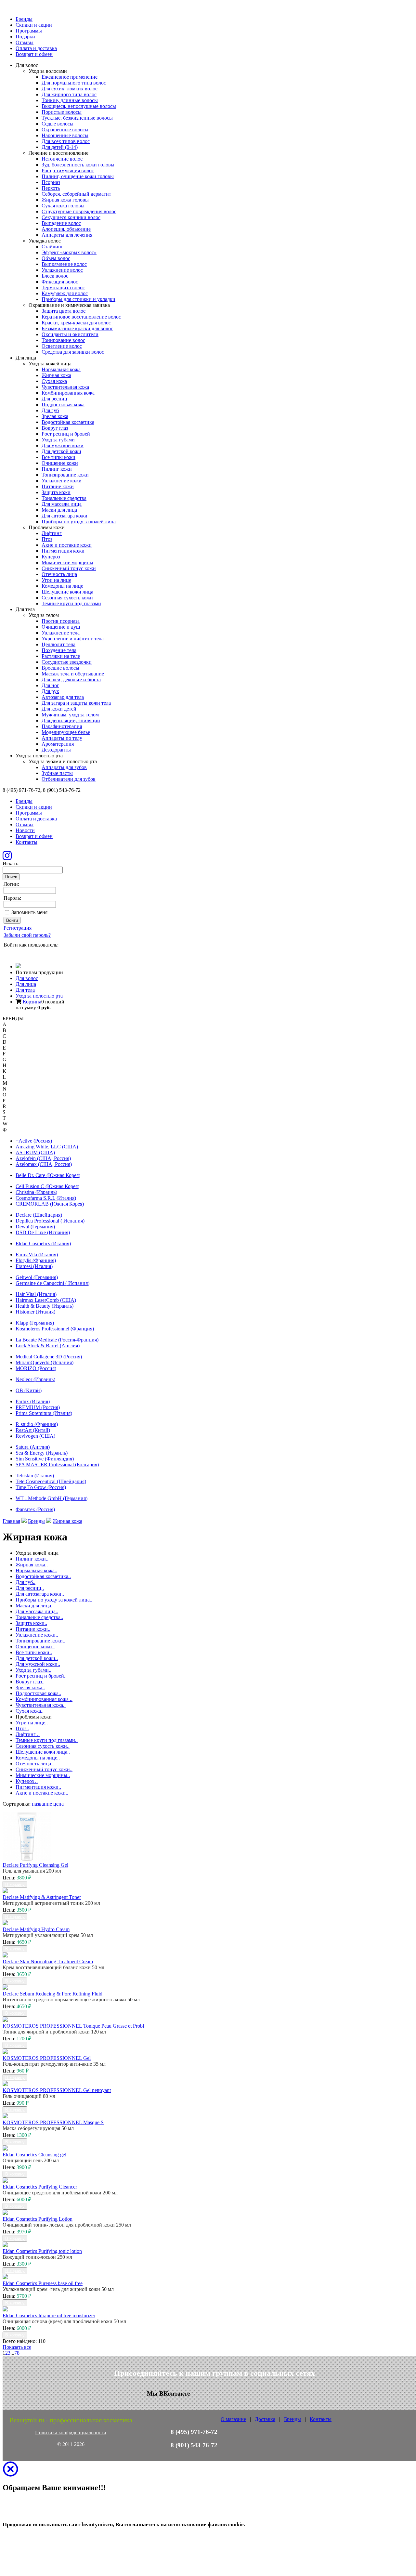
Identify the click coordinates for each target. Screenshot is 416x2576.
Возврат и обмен (34, 54)
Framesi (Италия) (34, 1266)
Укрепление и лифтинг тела (73, 639)
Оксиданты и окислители (70, 334)
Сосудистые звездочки (67, 662)
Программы (29, 31)
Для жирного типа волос (69, 94)
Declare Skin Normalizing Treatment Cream (48, 1961)
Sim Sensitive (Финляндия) (45, 1459)
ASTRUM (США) (35, 1152)
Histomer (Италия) (35, 1312)
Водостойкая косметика (68, 422)
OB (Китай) (29, 1390)
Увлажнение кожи (62, 481)
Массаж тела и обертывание (73, 674)
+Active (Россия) (34, 1141)
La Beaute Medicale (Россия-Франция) (57, 1340)
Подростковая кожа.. (38, 1693)
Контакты (26, 842)
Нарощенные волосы (65, 135)
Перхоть (51, 188)
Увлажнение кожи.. (37, 1635)
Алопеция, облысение (66, 229)
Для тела (25, 990)
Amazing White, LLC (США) (47, 1147)
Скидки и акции (34, 25)
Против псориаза (61, 621)
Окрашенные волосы (65, 130)
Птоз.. (22, 1728)
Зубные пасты (57, 773)
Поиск (11, 877)
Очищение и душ (61, 627)
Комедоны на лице (62, 586)
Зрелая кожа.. (30, 1687)
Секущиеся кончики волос (71, 217)
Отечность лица (59, 574)
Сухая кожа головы (63, 206)
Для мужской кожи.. (38, 1664)
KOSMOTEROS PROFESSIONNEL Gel (47, 2058)
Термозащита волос (63, 288)
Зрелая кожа (55, 416)
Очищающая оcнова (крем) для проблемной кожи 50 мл (64, 2321)
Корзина (32, 1002)
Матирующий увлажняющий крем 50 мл (48, 1935)
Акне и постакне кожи (67, 545)
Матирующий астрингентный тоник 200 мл (51, 1903)
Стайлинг (52, 247)
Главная (11, 1521)
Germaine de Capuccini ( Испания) (52, 1283)
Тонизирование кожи (65, 475)
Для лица (26, 984)
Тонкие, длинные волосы (70, 100)
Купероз (51, 557)
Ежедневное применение (70, 77)
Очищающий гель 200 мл (31, 2160)
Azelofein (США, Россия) (43, 1158)
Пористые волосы (62, 112)
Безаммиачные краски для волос (77, 328)
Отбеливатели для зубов (69, 779)
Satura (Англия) (33, 1447)
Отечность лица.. (35, 1764)
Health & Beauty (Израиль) (45, 1306)
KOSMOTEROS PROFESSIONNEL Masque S (53, 2122)
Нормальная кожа (61, 369)
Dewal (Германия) (35, 1227)
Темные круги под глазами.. (47, 1740)
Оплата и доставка (36, 48)
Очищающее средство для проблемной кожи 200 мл (60, 2193)
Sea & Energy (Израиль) (42, 1453)
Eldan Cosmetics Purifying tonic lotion (42, 2251)
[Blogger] (35, 953)
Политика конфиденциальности (71, 2432)
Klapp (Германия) (35, 1323)
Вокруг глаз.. (30, 1682)
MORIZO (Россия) (36, 1368)
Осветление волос (62, 346)
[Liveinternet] (26, 953)
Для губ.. (26, 1582)
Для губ (50, 410)
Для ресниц (54, 399)
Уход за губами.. (33, 1670)
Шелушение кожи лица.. (43, 1752)
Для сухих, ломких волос (70, 89)
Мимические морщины (67, 562)
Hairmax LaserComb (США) (46, 1300)
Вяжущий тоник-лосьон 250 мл (37, 2257)
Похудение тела (59, 650)
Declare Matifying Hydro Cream (36, 1929)
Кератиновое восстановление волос (81, 317)
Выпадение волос (61, 223)
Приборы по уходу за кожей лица (79, 522)
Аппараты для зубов (64, 767)
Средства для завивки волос (73, 352)
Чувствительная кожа (65, 387)
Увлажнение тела (61, 633)
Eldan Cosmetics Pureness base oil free (43, 2283)
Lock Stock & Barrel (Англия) (48, 1346)
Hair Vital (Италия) (36, 1294)
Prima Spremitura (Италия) (44, 1413)
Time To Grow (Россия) (41, 1487)
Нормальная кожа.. (36, 1570)
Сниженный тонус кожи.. (44, 1769)
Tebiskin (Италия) (35, 1476)
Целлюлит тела (58, 644)
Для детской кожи (61, 451)
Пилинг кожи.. (32, 1559)
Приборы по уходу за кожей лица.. (54, 1600)
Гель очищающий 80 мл (29, 2096)
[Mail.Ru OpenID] (17, 953)
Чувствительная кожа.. (41, 1705)
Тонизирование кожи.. (40, 1641)
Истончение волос (62, 159)
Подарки (25, 37)
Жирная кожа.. (32, 1565)
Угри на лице (56, 580)
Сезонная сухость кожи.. (43, 1746)
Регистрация (18, 928)
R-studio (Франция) (37, 1424)
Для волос (27, 978)
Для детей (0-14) (60, 147)
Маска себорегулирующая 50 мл (38, 2128)
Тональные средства (64, 498)
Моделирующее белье (66, 732)
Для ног (50, 685)
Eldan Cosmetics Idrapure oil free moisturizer (49, 2315)
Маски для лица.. (35, 1606)
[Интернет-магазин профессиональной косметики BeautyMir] (18, 967)
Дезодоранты (56, 750)
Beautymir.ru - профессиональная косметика (71, 2420)
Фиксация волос (60, 282)
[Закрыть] (10, 2473)
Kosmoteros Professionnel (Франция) (55, 1329)
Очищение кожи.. (35, 1647)
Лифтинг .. (28, 1734)
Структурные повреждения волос (79, 211)
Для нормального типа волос (74, 83)
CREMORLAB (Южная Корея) (50, 1204)
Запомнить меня (29, 912)
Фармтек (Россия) (35, 1509)
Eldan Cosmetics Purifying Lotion (38, 2219)
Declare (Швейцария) (39, 1215)
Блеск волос (55, 276)
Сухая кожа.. (30, 1711)
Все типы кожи (58, 457)
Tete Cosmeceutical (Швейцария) (51, 1481)
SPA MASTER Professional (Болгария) (57, 1465)
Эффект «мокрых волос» (69, 252)
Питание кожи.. (33, 1629)
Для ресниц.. (30, 1588)
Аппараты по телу (62, 738)
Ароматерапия (58, 744)
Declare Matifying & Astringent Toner (42, 1897)
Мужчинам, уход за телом (70, 715)
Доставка (265, 2419)
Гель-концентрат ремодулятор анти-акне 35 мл (54, 2064)
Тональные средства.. (39, 1617)
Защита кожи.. (31, 1623)
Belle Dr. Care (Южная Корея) (48, 1175)
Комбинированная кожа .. (44, 1699)
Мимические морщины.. (43, 1775)
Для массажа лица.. (37, 1611)
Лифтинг (52, 533)
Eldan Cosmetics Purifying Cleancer (40, 2187)
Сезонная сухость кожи (67, 598)
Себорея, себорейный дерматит (76, 194)
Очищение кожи (60, 463)
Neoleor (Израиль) (35, 1379)
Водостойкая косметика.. (43, 1576)
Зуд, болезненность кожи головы (78, 165)
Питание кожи (58, 486)
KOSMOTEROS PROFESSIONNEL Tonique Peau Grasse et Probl (73, 2026)
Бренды (24, 19)
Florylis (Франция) (36, 1260)
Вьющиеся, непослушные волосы (79, 106)
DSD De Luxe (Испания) (43, 1232)
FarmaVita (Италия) (37, 1255)
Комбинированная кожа (68, 393)
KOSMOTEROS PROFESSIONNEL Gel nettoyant (57, 2090)
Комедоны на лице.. (38, 1758)
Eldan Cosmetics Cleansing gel (34, 2155)
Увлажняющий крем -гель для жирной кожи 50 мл (58, 2289)
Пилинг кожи (57, 469)
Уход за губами (58, 440)
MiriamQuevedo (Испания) (45, 1362)
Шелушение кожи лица (67, 592)
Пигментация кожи (63, 551)
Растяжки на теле (61, 656)
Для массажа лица (62, 504)
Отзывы (25, 42)
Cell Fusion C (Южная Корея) (47, 1186)
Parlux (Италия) (33, 1401)
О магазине (233, 2419)
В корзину (15, 1884)
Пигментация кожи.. (38, 1787)
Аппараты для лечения (67, 235)
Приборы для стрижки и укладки (78, 299)
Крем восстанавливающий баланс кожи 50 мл (53, 1967)
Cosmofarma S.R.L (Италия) (46, 1198)
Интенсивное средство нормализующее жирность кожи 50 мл (71, 2000)
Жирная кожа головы (65, 200)
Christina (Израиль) (36, 1192)
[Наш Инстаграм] (7, 858)
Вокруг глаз (55, 428)
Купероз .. (27, 1781)
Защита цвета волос (64, 311)
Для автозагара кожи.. (40, 1594)
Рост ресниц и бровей (66, 434)
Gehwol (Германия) (37, 1277)
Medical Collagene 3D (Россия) (49, 1357)
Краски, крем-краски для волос (76, 323)
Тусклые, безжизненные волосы (77, 118)
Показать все (17, 2347)
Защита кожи (56, 492)
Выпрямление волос (64, 264)
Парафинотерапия (62, 726)
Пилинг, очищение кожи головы (78, 176)
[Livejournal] (7, 953)
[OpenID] (44, 953)
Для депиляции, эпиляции (71, 720)
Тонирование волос (63, 340)
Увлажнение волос (62, 270)
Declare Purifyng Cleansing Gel (35, 1865)
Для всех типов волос (66, 141)
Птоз (47, 539)
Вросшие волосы (60, 668)
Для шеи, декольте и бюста (71, 680)
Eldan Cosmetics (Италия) (43, 1243)
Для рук (50, 691)
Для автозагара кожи (65, 516)
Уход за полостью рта (39, 996)
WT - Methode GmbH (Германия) (52, 1498)
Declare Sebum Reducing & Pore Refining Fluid (52, 1994)
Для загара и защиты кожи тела (76, 703)
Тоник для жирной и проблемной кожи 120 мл (54, 2032)
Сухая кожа (54, 381)
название (42, 1804)
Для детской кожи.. (37, 1658)
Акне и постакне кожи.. (42, 1793)
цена (58, 1804)
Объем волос (56, 258)
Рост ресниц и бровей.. (41, 1676)
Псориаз (51, 182)
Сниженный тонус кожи (69, 568)
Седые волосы (58, 124)
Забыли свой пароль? (27, 935)
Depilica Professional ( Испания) (50, 1221)
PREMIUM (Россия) (38, 1407)
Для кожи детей (59, 709)
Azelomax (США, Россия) (44, 1164)
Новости (25, 830)
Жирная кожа (56, 375)
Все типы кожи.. (34, 1652)
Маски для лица (59, 510)
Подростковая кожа (63, 405)
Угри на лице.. (32, 1723)
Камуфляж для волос (65, 293)
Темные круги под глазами (71, 603)
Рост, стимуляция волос (68, 170)
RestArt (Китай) (33, 1430)
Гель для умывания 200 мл (32, 1871)
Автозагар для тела (63, 697)
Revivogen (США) (35, 1436)
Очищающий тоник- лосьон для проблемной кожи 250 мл (67, 2225)
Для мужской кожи (63, 445)
